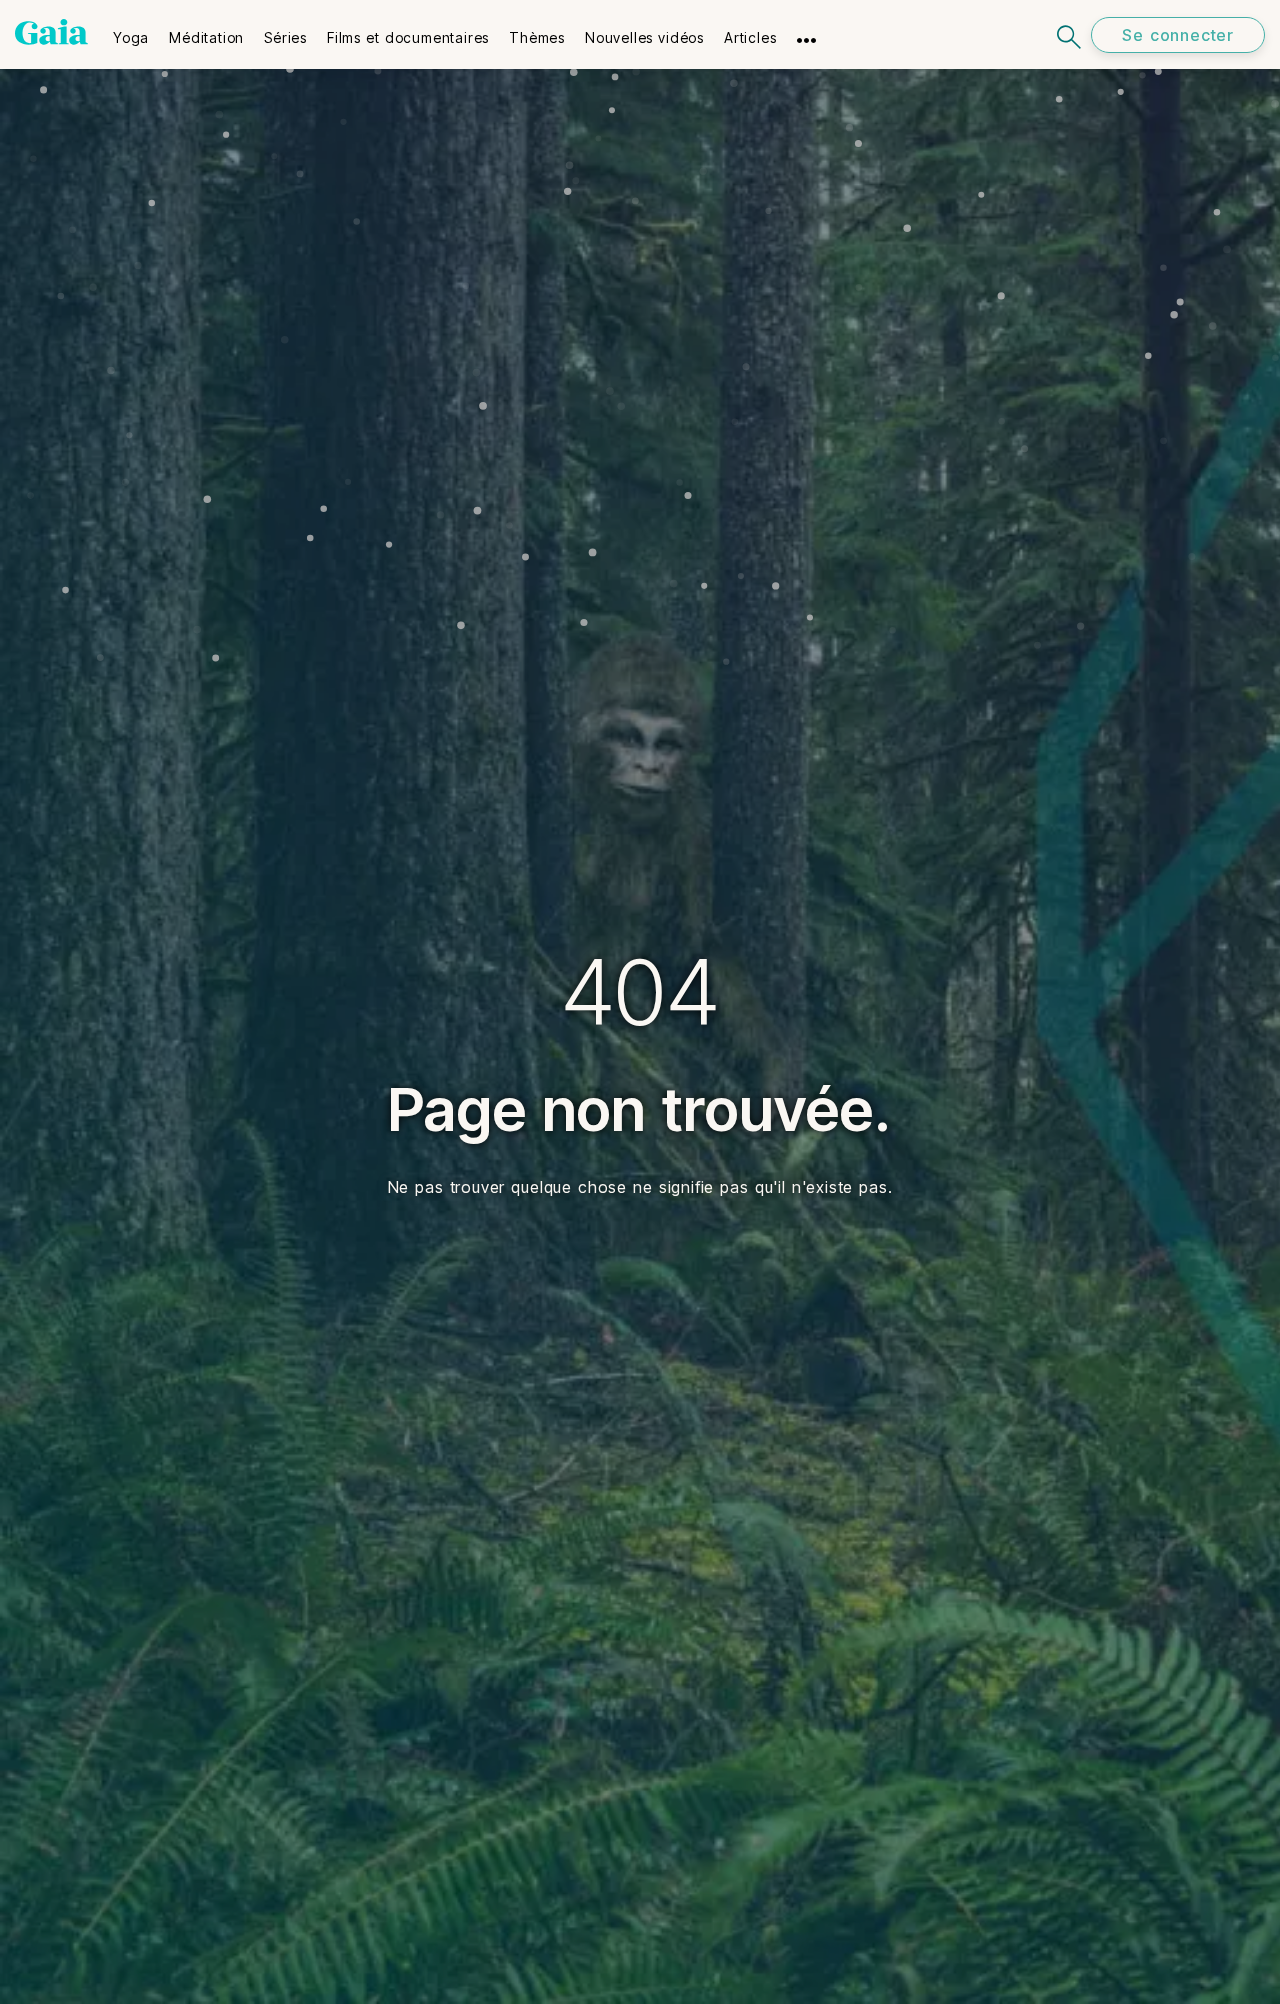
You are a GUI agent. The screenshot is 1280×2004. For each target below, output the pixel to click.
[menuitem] (131, 31)
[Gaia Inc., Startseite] (51, 32)
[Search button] (1070, 34)
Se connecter (1178, 35)
